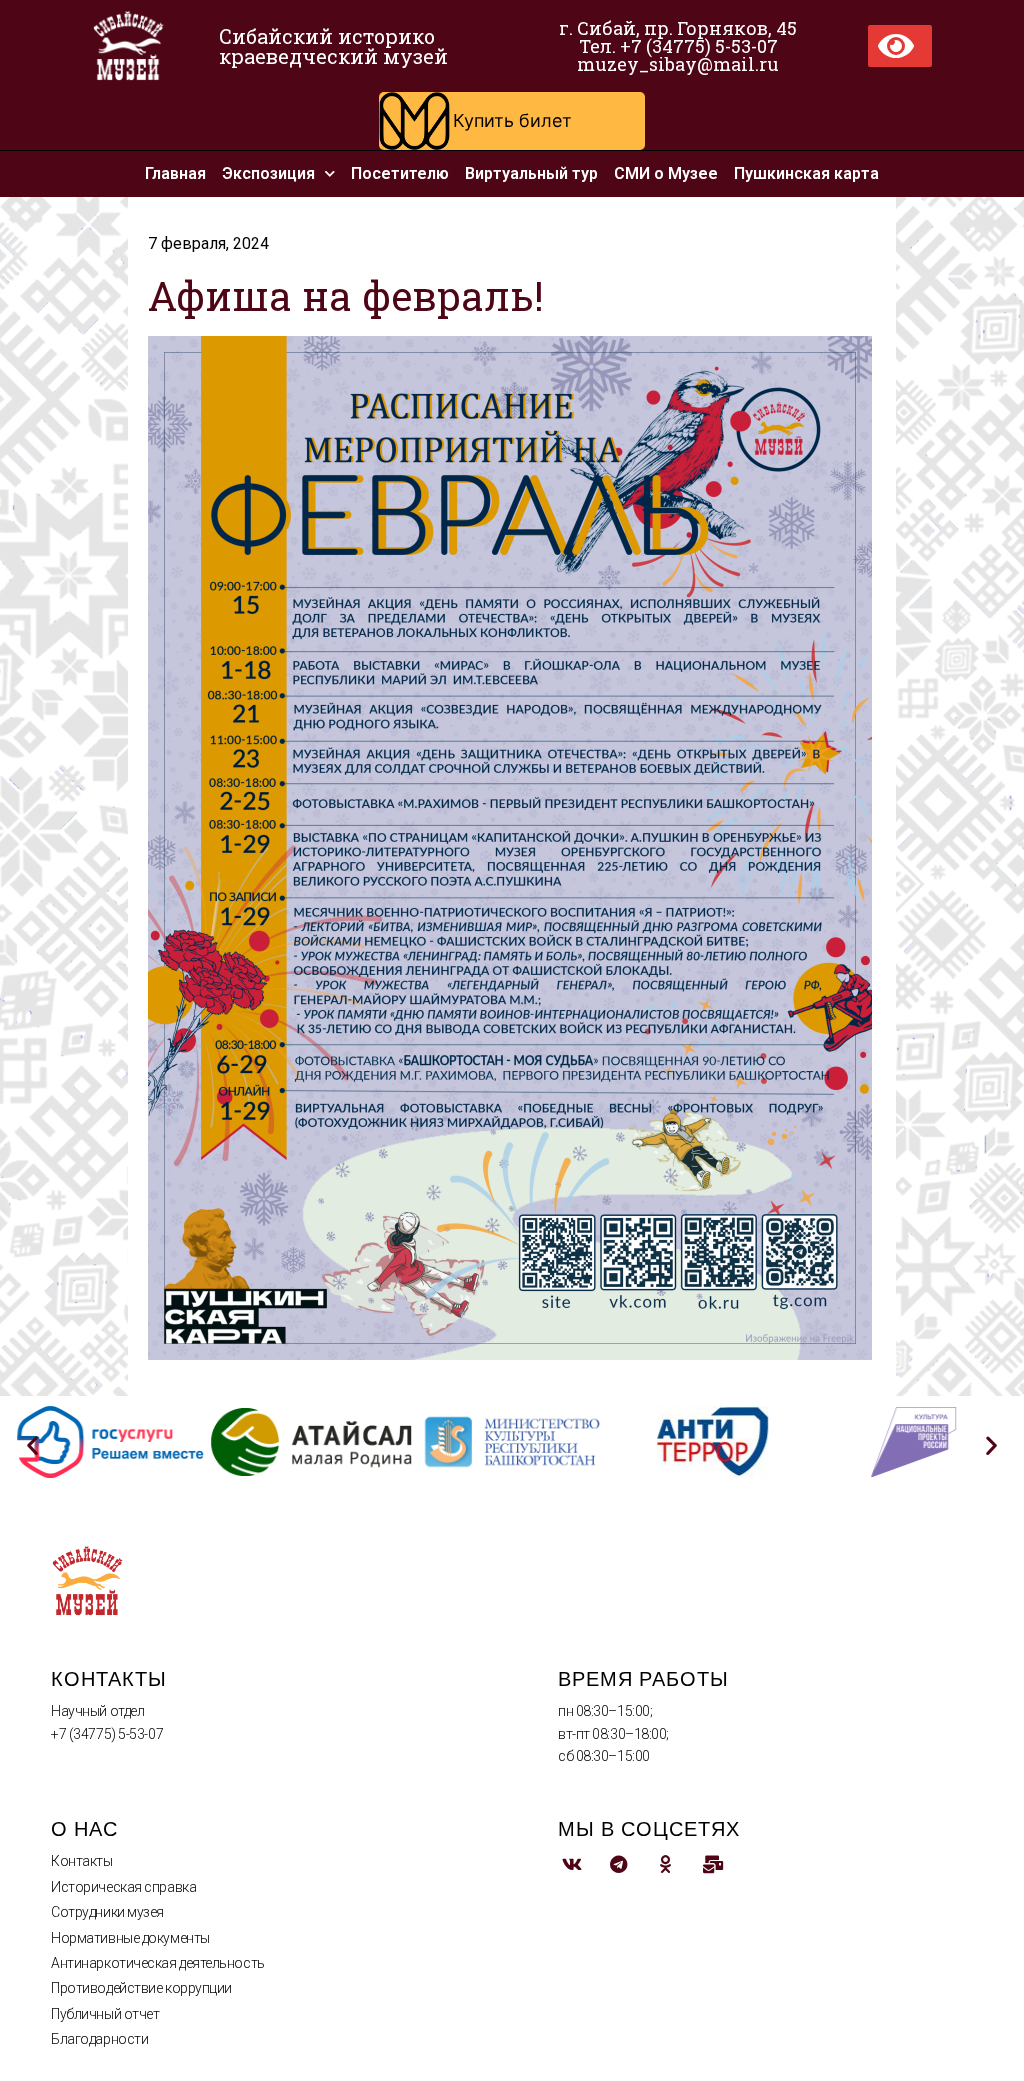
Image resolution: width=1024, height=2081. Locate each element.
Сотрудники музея (107, 1912)
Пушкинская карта (806, 173)
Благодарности (99, 2039)
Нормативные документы (130, 1938)
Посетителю (400, 173)
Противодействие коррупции (141, 1988)
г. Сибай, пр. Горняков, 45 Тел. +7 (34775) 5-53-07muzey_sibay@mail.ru (678, 46)
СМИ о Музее (666, 173)
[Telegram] (618, 1863)
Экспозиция (268, 173)
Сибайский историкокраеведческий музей (333, 46)
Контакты (81, 1861)
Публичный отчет (105, 2014)
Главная (175, 173)
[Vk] (571, 1863)
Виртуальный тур (531, 173)
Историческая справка (123, 1887)
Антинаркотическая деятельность (158, 1963)
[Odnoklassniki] (665, 1863)
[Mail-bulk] (712, 1863)
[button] (512, 121)
